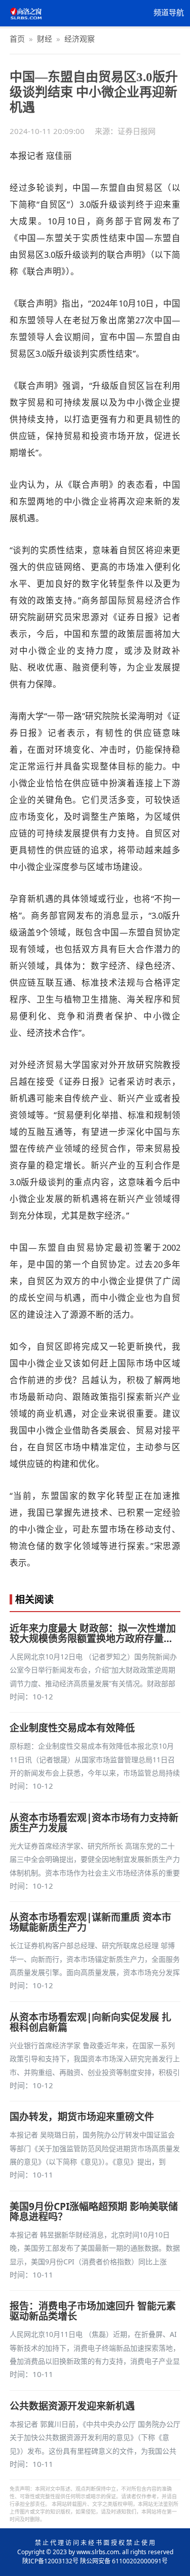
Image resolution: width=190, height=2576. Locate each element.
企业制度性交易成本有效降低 (72, 1728)
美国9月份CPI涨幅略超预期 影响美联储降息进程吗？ (94, 2212)
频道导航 (169, 13)
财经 (45, 39)
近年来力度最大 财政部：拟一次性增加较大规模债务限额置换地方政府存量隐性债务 (93, 1633)
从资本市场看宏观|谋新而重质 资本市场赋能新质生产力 (90, 1922)
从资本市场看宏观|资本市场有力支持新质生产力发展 (94, 1823)
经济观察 (80, 39)
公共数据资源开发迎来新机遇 (72, 2406)
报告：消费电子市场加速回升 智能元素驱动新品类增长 (93, 2311)
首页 (17, 39)
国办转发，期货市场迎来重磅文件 (82, 2117)
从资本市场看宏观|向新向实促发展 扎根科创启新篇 (90, 2022)
